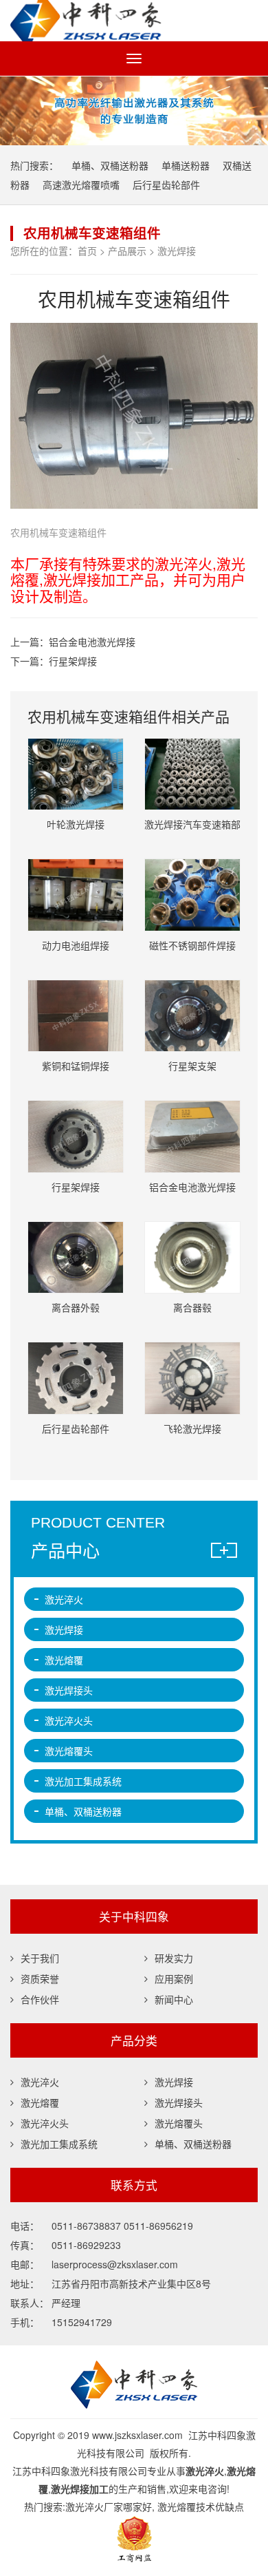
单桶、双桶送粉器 (110, 165)
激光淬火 (64, 1599)
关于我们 (40, 1958)
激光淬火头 (69, 1720)
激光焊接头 (69, 1690)
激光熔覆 (64, 1660)
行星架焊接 (73, 661)
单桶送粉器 (186, 165)
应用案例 (174, 1978)
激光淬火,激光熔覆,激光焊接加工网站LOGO (134, 21)
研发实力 (174, 1958)
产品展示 (127, 251)
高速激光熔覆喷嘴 (81, 184)
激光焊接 (177, 251)
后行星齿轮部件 (166, 184)
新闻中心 (174, 1999)
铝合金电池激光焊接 (92, 642)
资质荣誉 (40, 1978)
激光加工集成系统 (83, 1781)
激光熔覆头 (69, 1751)
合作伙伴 (40, 1999)
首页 (87, 251)
